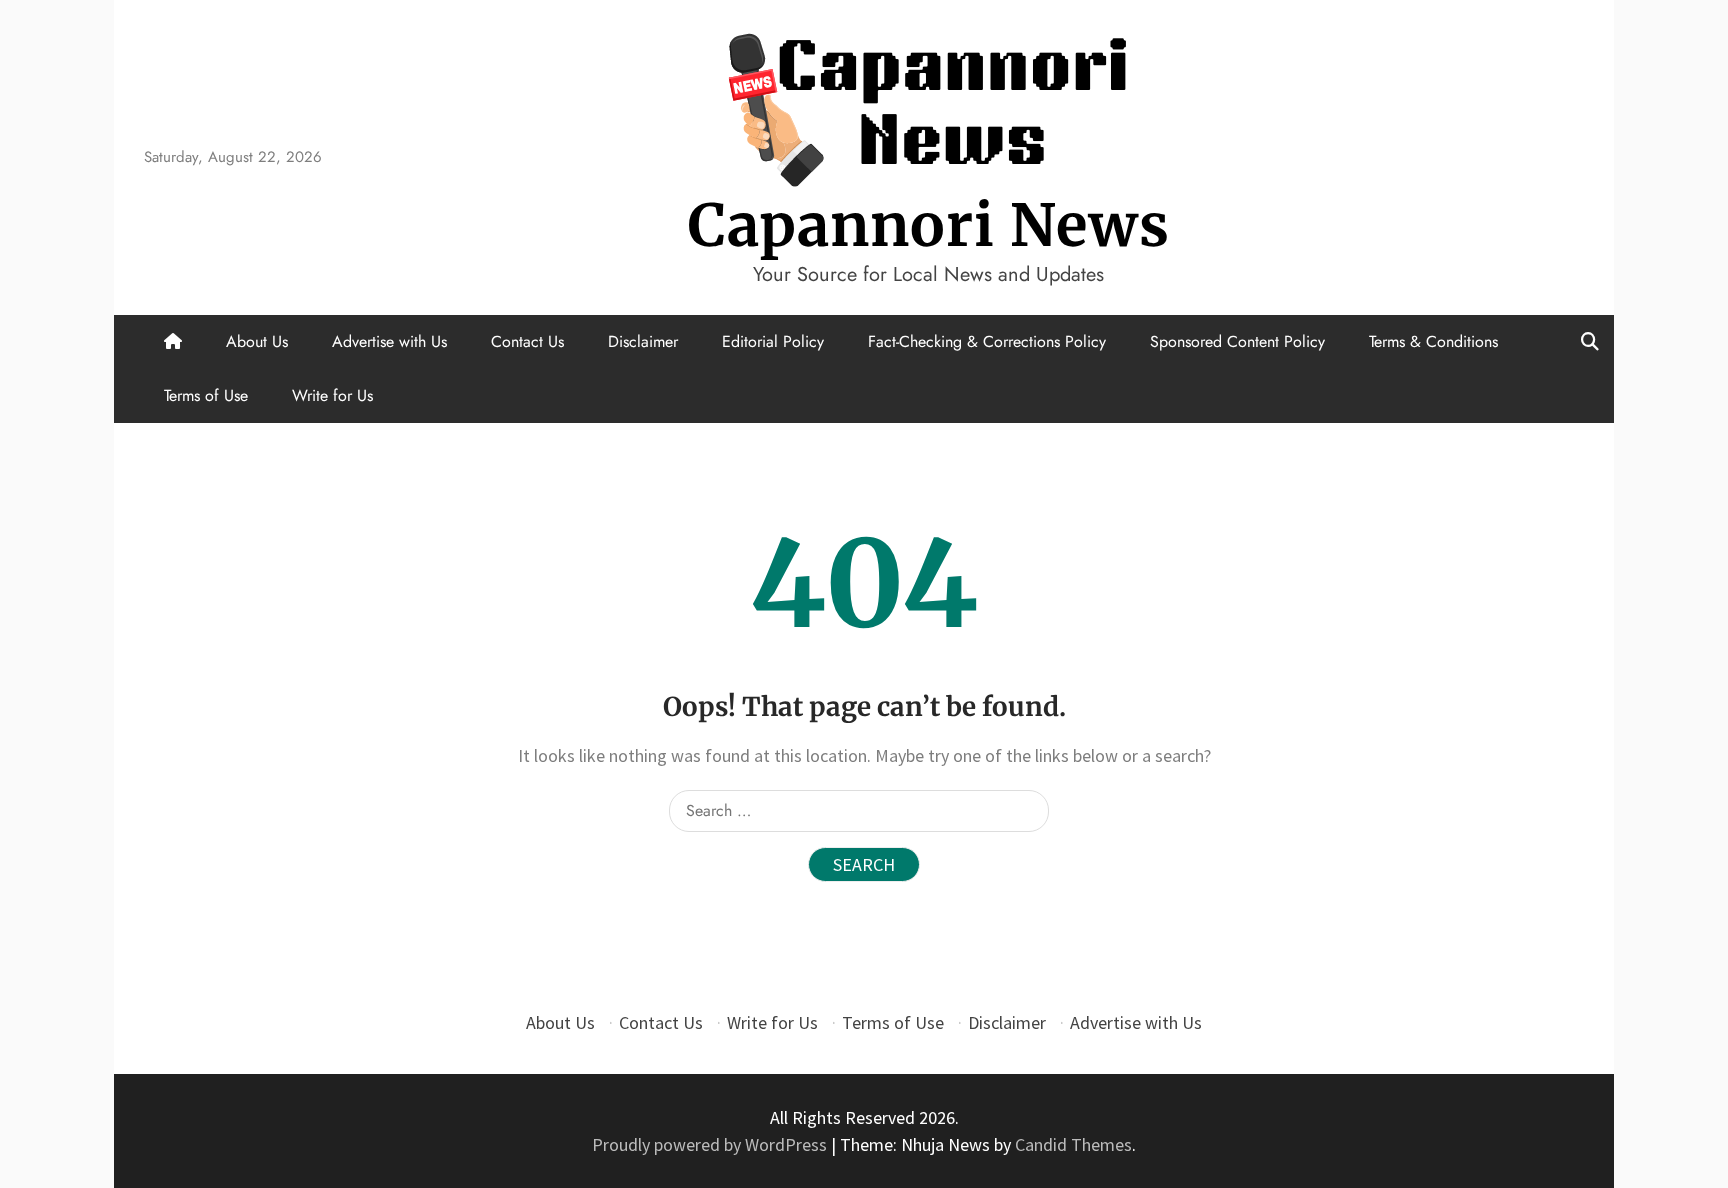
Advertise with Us (389, 341)
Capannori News (929, 225)
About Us (257, 341)
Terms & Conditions (1433, 341)
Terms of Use (206, 395)
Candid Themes (1073, 1144)
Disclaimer (643, 341)
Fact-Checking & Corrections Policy (987, 341)
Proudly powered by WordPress (711, 1144)
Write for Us (332, 395)
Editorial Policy (773, 341)
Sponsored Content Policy (1237, 341)
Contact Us (527, 341)
